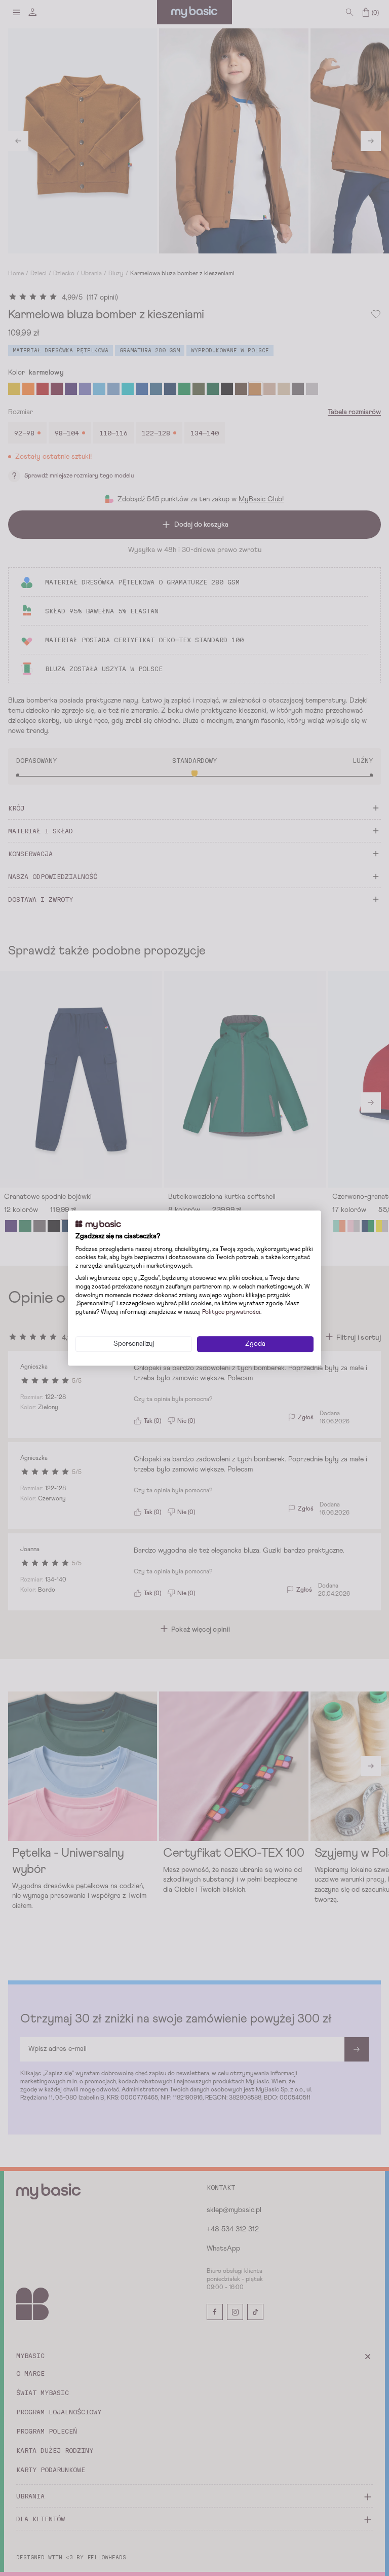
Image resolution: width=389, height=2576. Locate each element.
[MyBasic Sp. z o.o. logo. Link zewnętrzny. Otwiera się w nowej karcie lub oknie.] (98, 1225)
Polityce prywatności (231, 1312)
